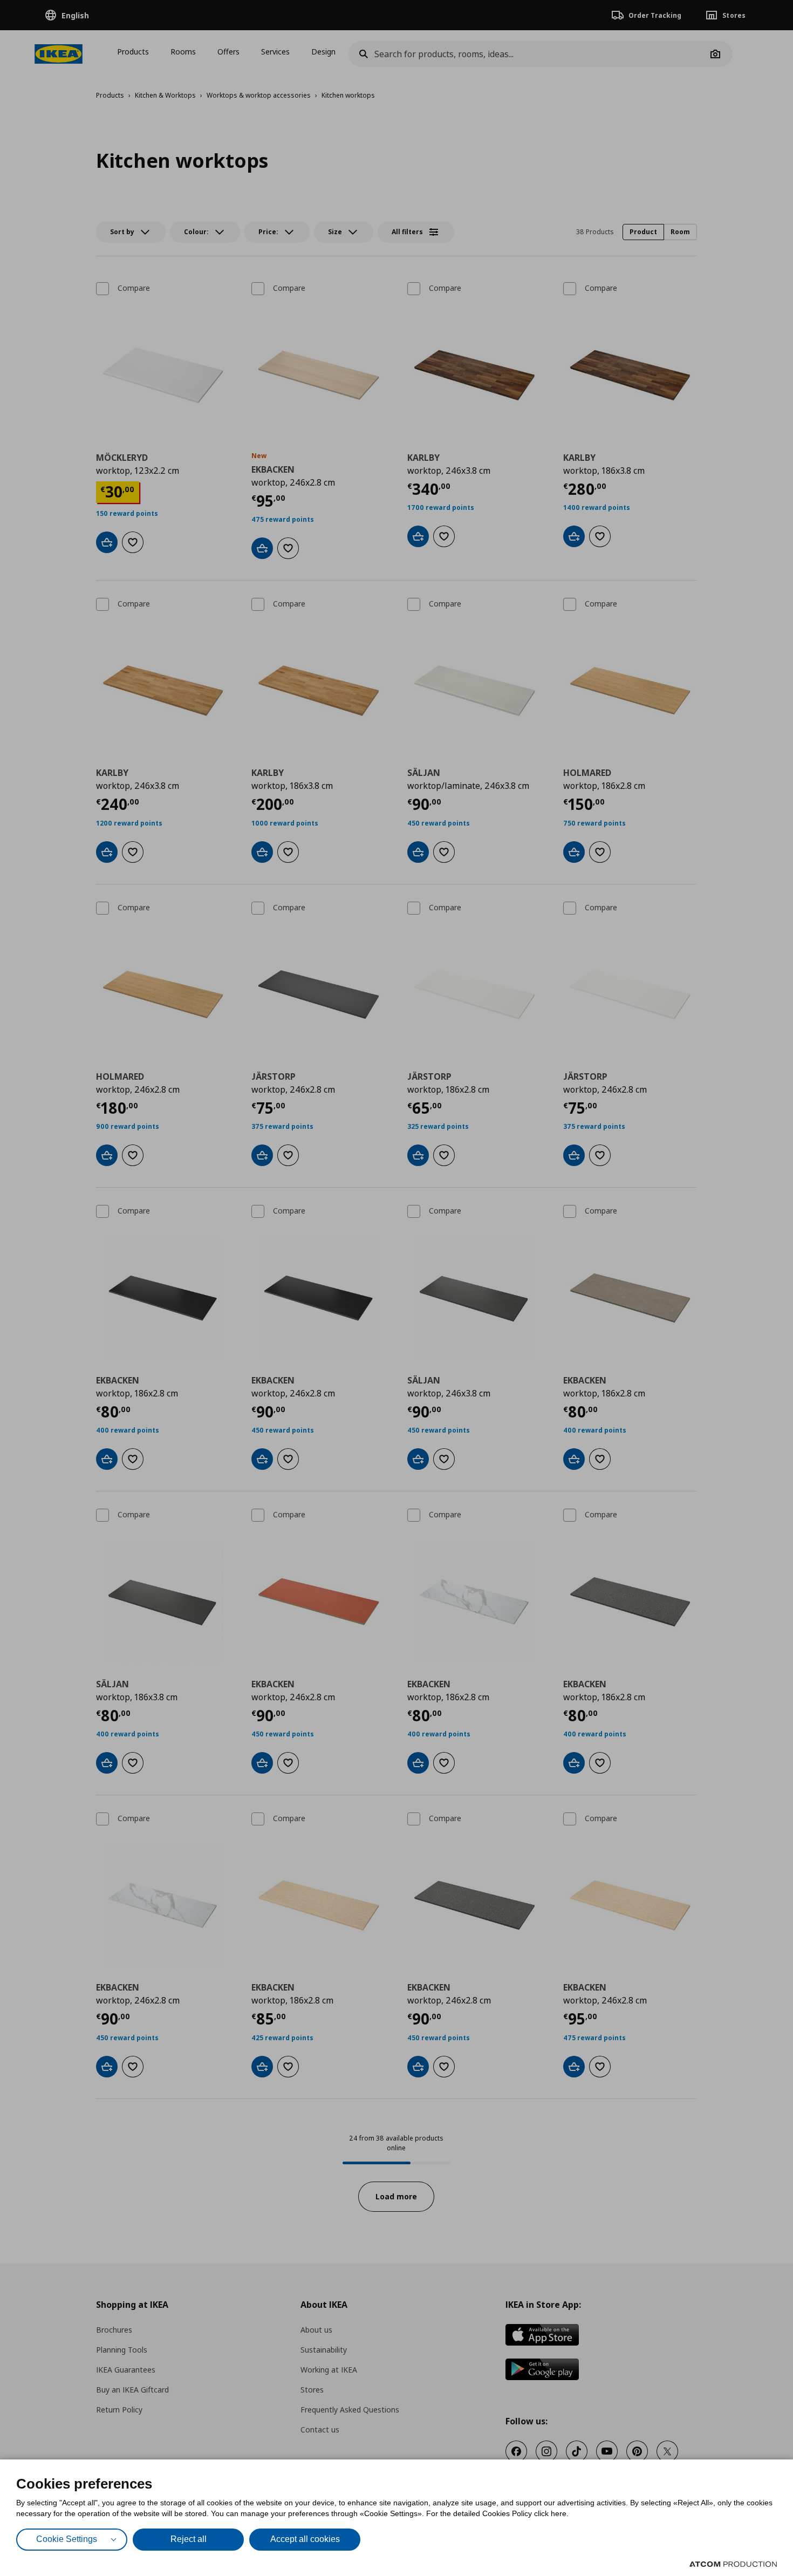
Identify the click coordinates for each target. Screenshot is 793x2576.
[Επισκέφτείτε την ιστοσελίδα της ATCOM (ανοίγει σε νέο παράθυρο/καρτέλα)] (733, 2564)
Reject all (189, 2539)
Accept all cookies (305, 2539)
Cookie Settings (67, 2539)
